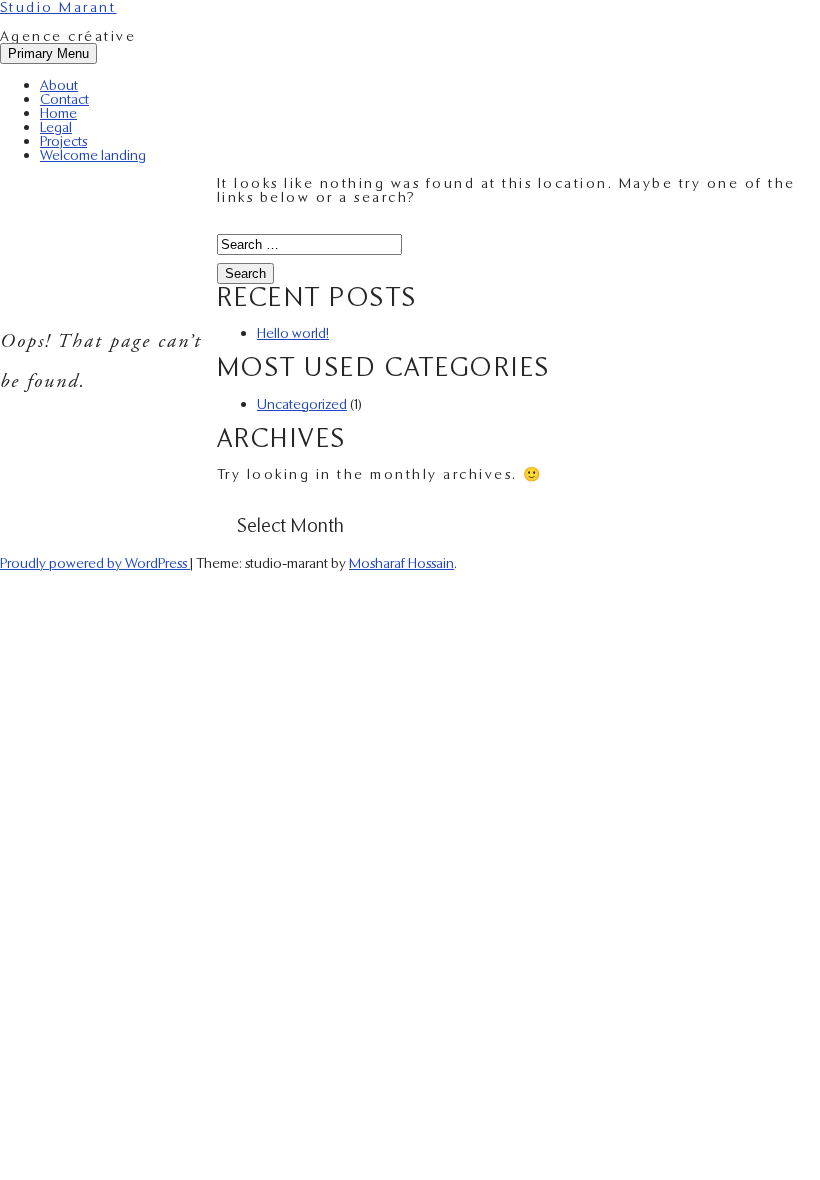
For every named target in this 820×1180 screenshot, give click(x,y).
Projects (63, 140)
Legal (56, 126)
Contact (64, 98)
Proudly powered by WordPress (95, 562)
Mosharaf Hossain (401, 562)
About (59, 84)
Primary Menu (48, 53)
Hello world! (293, 332)
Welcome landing (93, 154)
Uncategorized (302, 403)
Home (58, 112)
